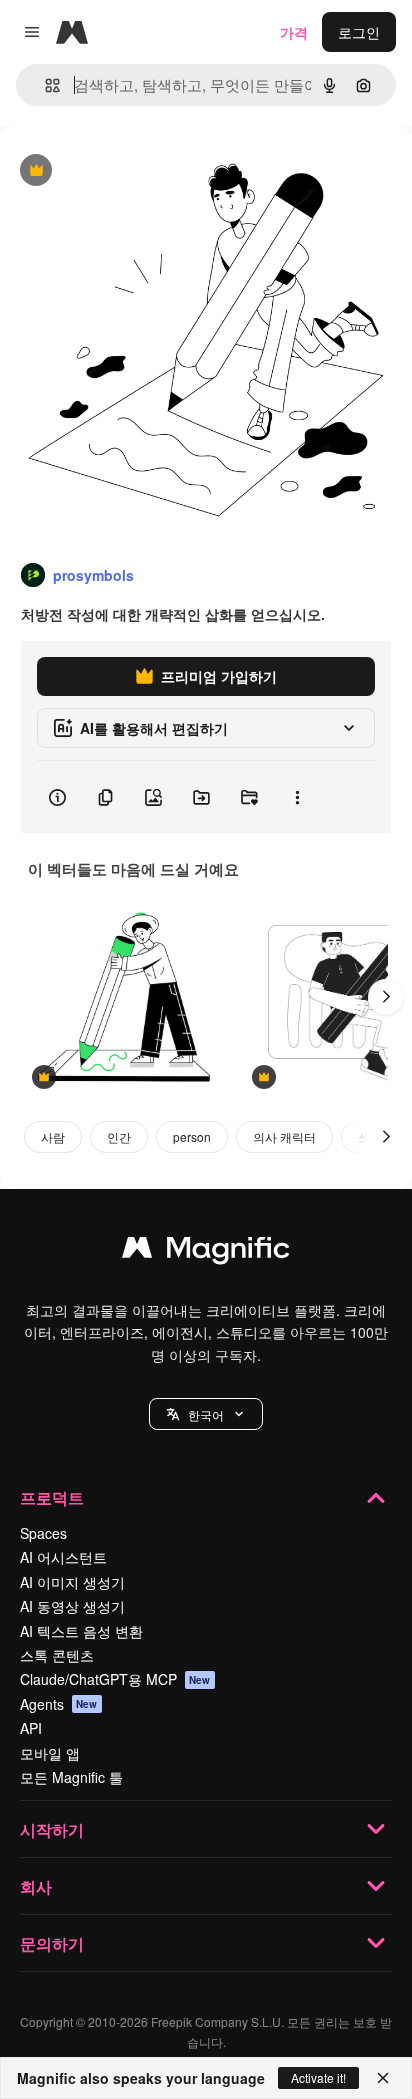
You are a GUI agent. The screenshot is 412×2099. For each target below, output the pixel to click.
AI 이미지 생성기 (72, 1582)
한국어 (206, 1414)
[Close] (383, 2078)
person (192, 1136)
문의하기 (52, 1943)
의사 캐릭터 (284, 1136)
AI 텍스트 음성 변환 (81, 1631)
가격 (294, 32)
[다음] (386, 997)
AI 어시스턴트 (63, 1557)
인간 (119, 1136)
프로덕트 (52, 1497)
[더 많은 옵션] (297, 797)
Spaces (43, 1533)
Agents (59, 1704)
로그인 (359, 32)
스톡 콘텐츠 (57, 1655)
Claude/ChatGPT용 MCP (115, 1679)
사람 (53, 1136)
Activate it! (318, 2077)
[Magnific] (206, 1252)
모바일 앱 (50, 1753)
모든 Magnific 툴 (71, 1777)
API (31, 1728)
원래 (115, 171)
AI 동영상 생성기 (72, 1606)
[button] (206, 1414)
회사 (36, 1886)
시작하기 (52, 1829)
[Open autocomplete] (44, 85)
